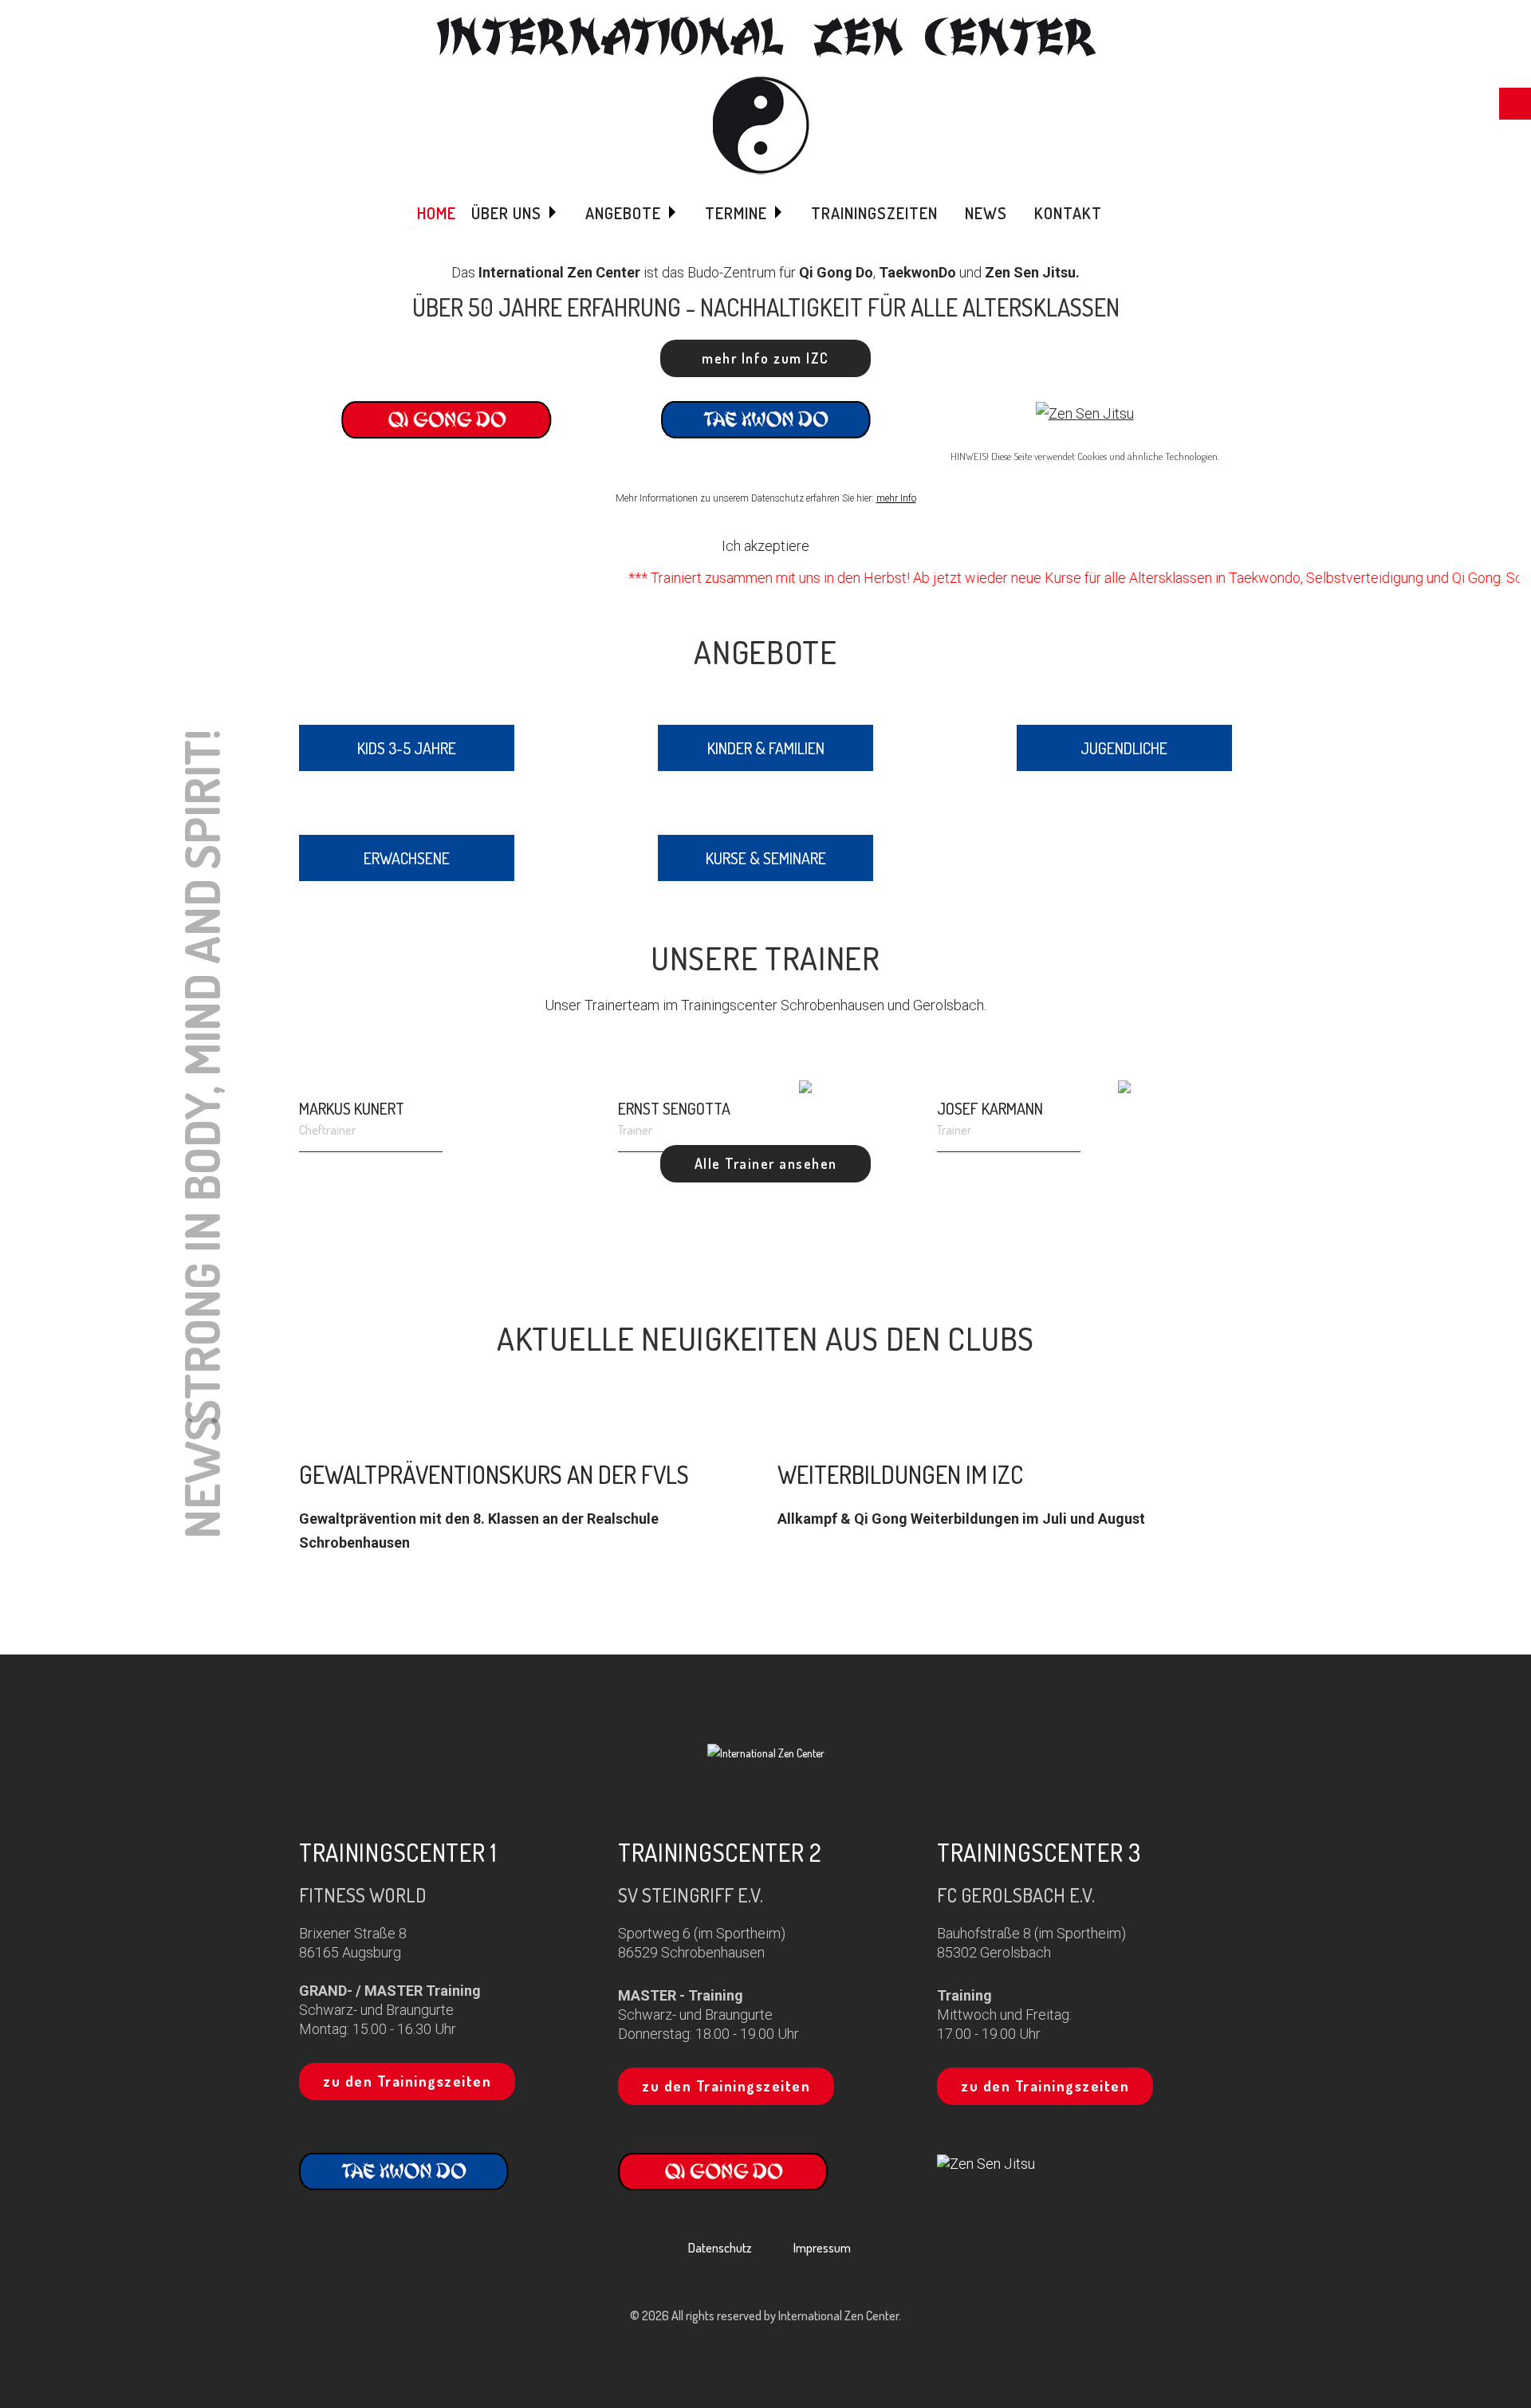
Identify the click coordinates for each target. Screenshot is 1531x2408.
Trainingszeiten (874, 213)
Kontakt (1068, 213)
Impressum (822, 2248)
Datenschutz (720, 2248)
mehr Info (896, 498)
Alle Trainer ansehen (766, 1163)
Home (437, 213)
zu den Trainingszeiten (407, 2081)
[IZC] (766, 95)
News (986, 213)
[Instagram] (766, 1791)
